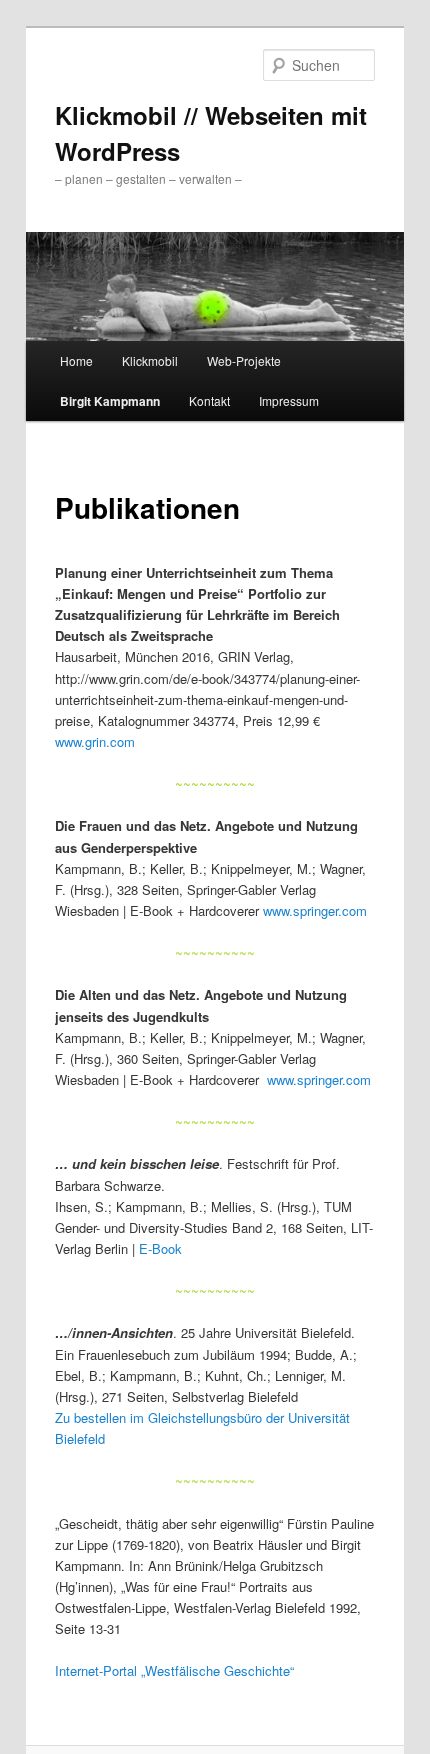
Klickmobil (150, 360)
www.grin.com (95, 741)
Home (76, 360)
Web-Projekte (244, 360)
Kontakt (209, 400)
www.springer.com (315, 910)
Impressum (289, 400)
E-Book (160, 1248)
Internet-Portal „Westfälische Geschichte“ (174, 1670)
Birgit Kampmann (110, 401)
